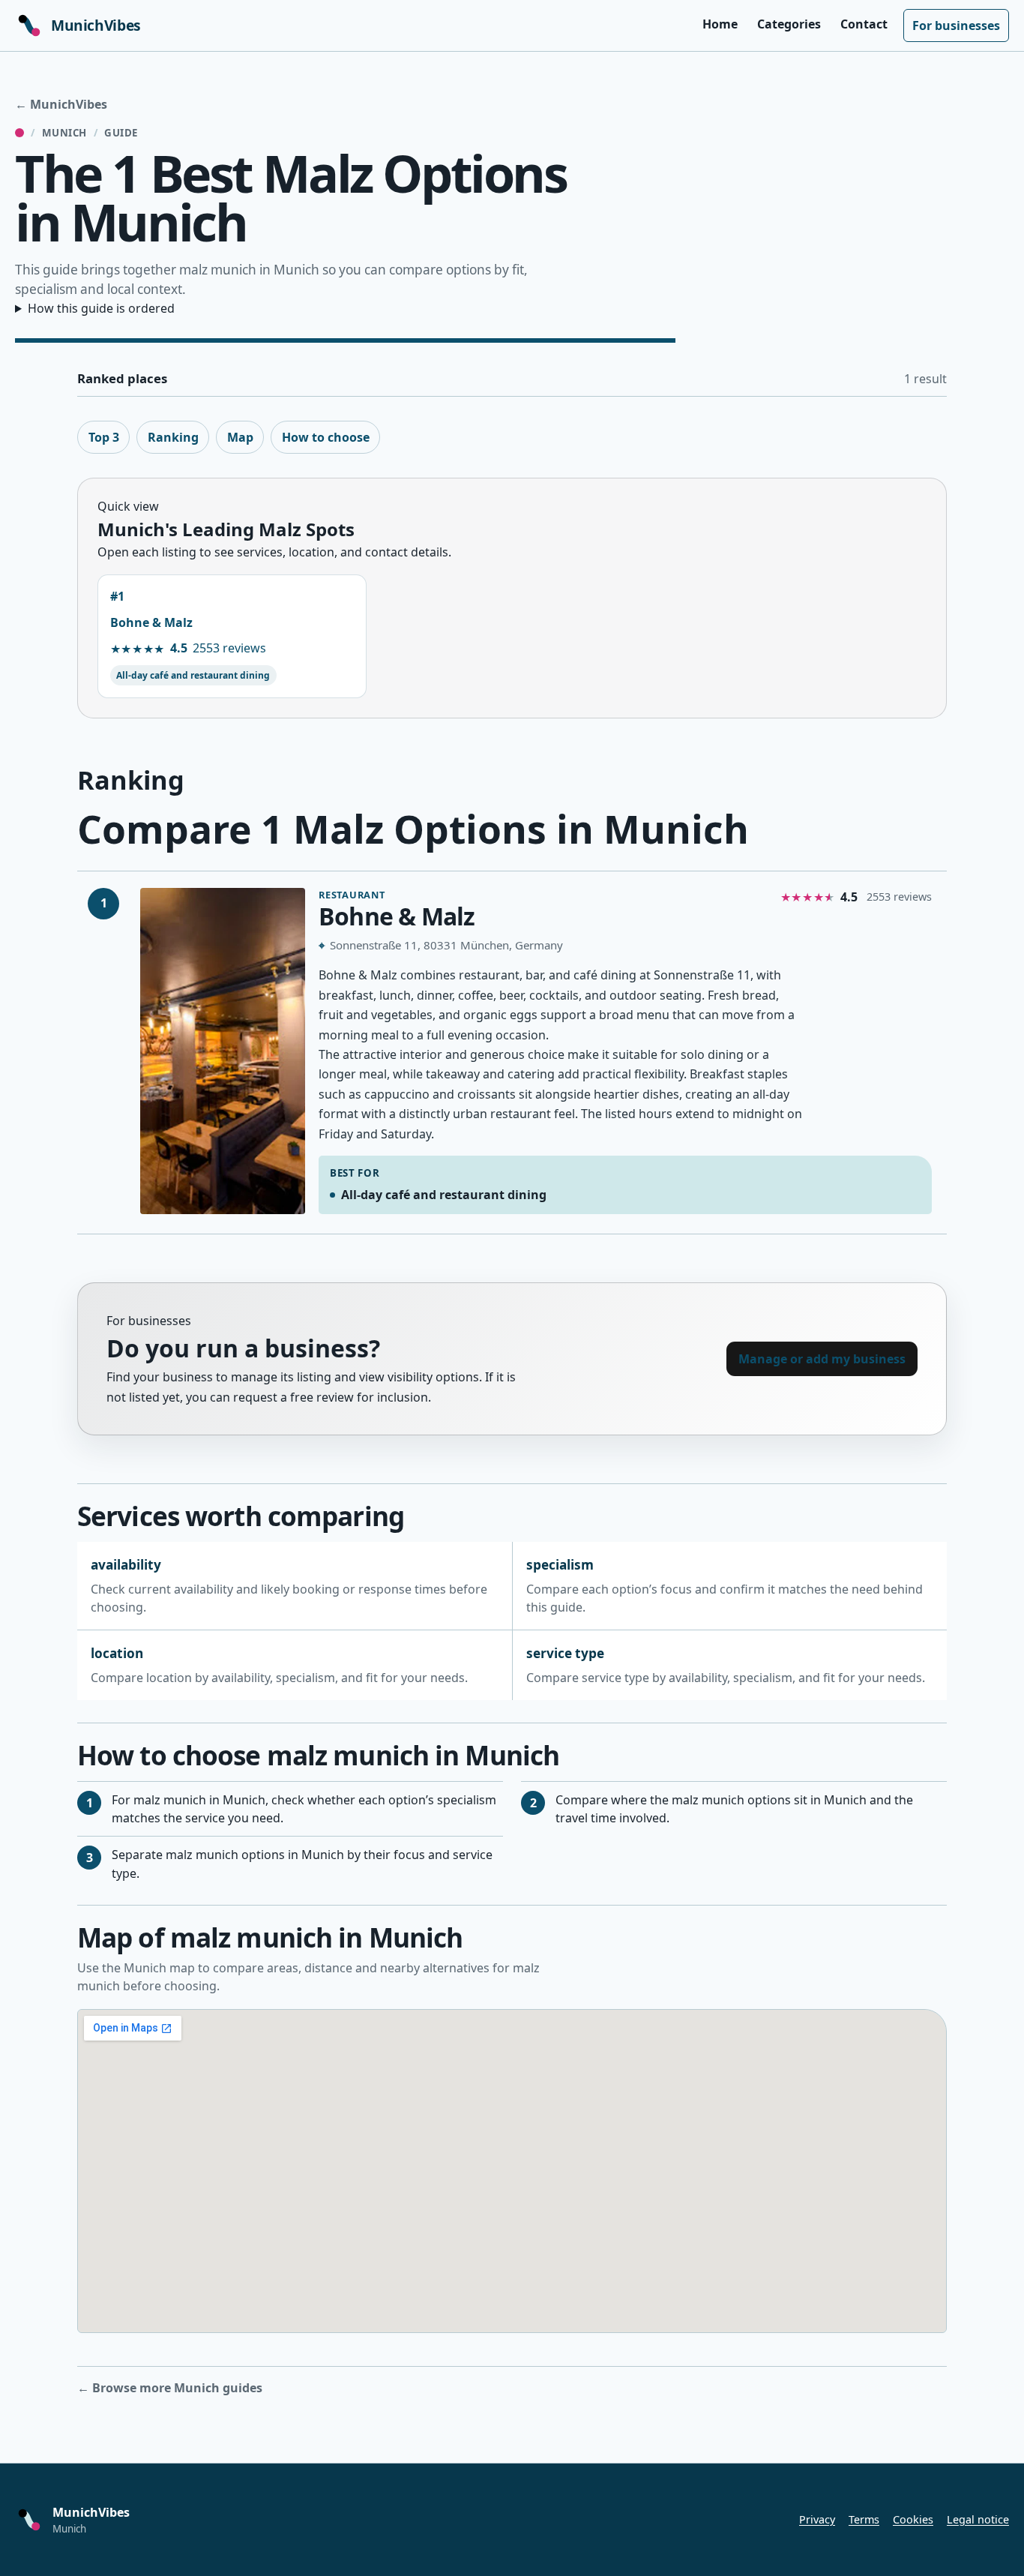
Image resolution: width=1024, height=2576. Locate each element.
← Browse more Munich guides (170, 2388)
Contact (864, 24)
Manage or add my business (822, 1359)
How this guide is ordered (101, 308)
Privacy (817, 2519)
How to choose (326, 437)
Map (240, 437)
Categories (789, 24)
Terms (864, 2519)
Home (720, 24)
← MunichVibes (61, 104)
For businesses (956, 25)
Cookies (913, 2519)
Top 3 (104, 437)
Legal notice (978, 2519)
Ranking (173, 437)
